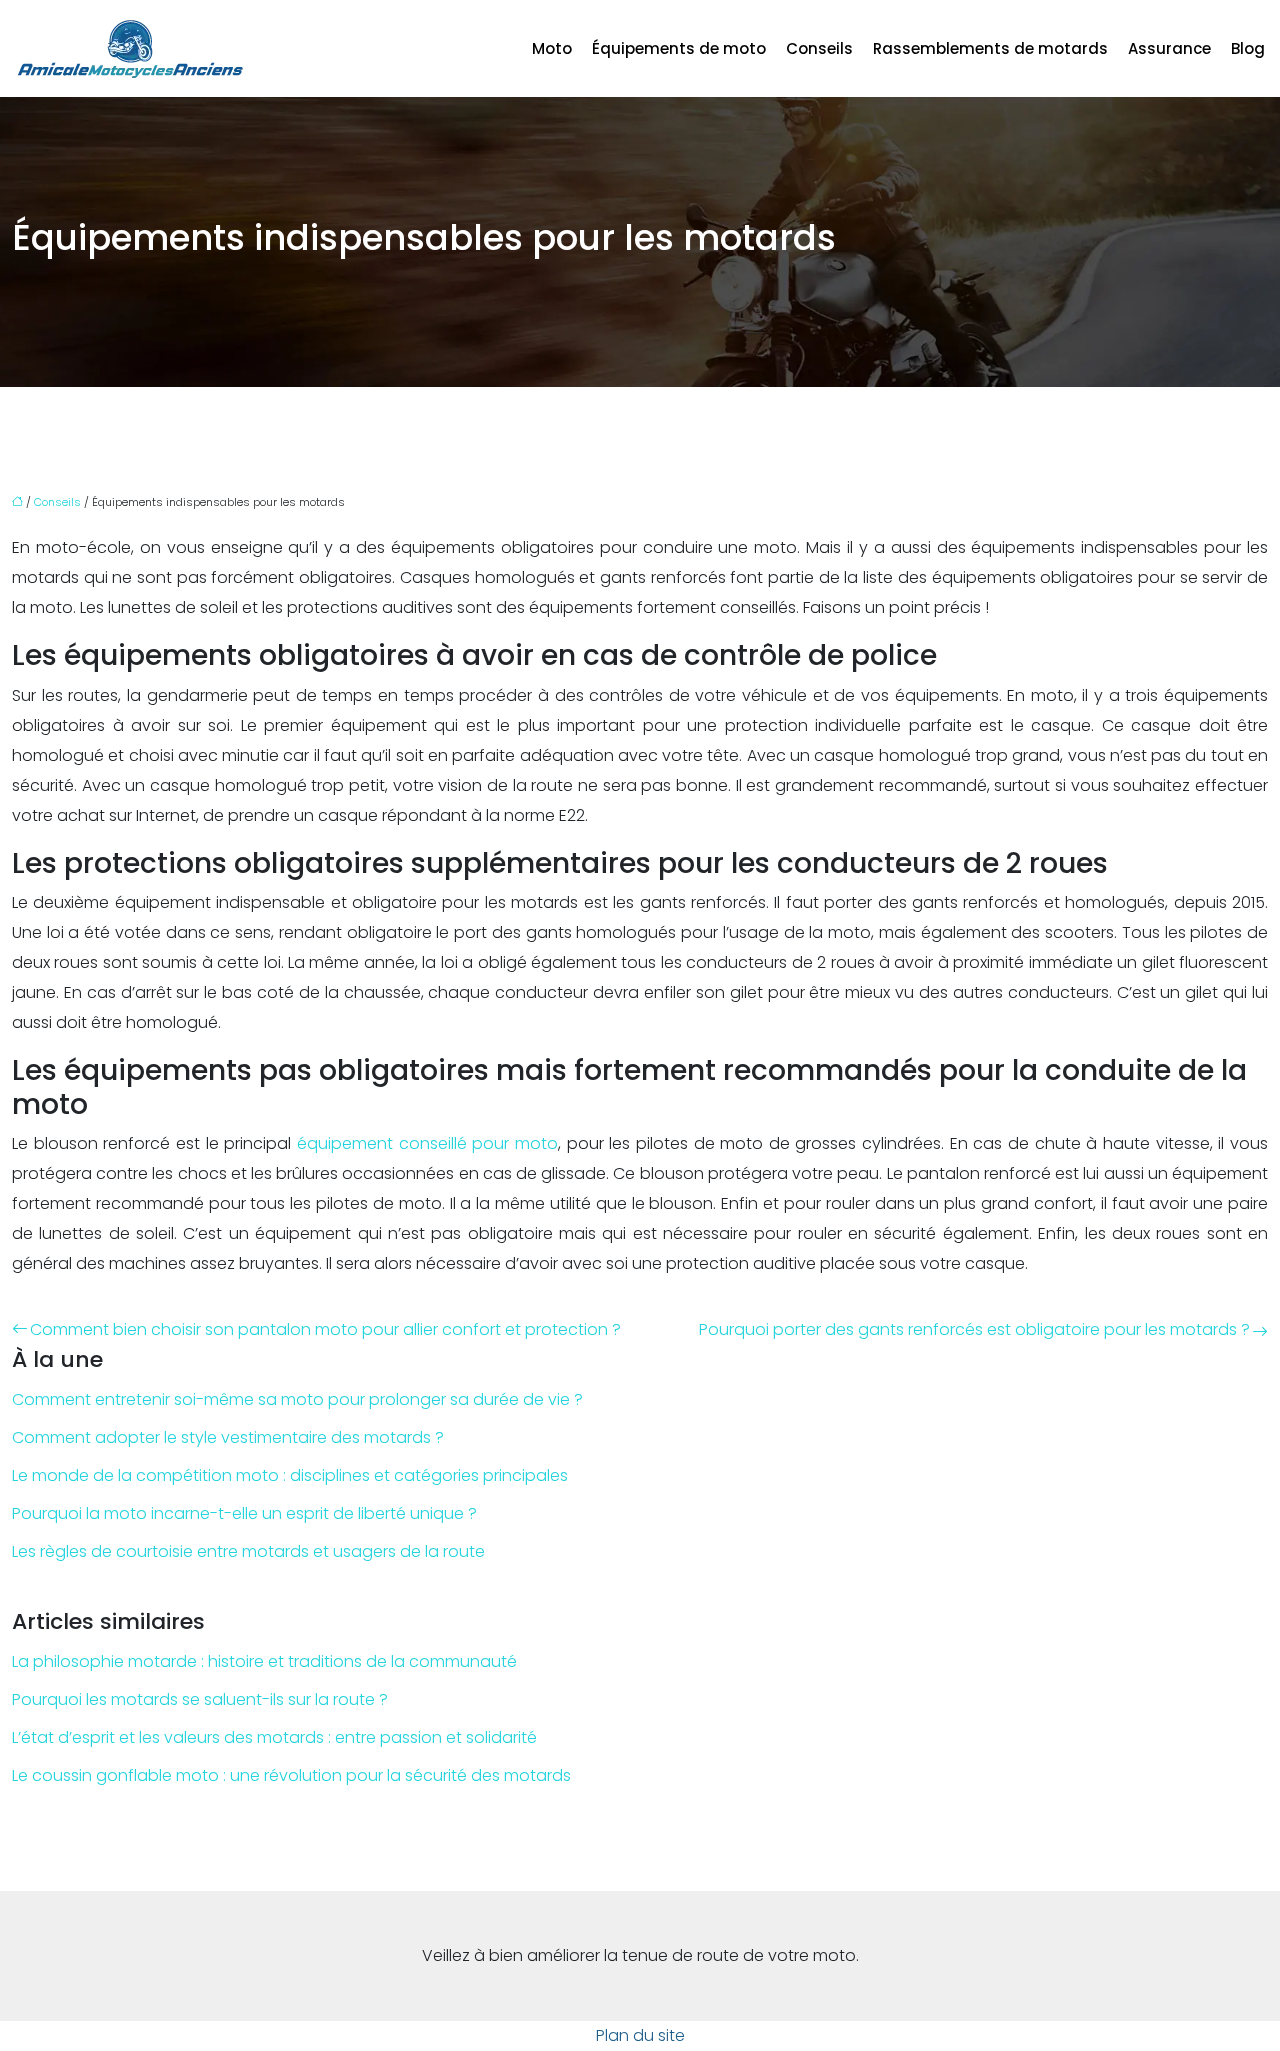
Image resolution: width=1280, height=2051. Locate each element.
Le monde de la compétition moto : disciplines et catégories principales (290, 1475)
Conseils (819, 48)
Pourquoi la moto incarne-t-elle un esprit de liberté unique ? (244, 1513)
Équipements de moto (679, 48)
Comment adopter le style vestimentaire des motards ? (228, 1437)
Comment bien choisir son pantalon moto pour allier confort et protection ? (325, 1329)
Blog (1248, 48)
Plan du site (640, 2035)
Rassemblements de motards (990, 48)
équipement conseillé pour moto (427, 1143)
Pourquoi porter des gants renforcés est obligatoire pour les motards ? (974, 1329)
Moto (552, 48)
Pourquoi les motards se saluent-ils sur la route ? (200, 1699)
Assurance (1169, 48)
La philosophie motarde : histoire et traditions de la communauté (264, 1661)
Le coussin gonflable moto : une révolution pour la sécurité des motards (291, 1775)
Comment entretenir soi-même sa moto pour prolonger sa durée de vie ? (297, 1399)
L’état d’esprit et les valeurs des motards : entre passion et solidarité (274, 1737)
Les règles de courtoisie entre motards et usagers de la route (248, 1551)
